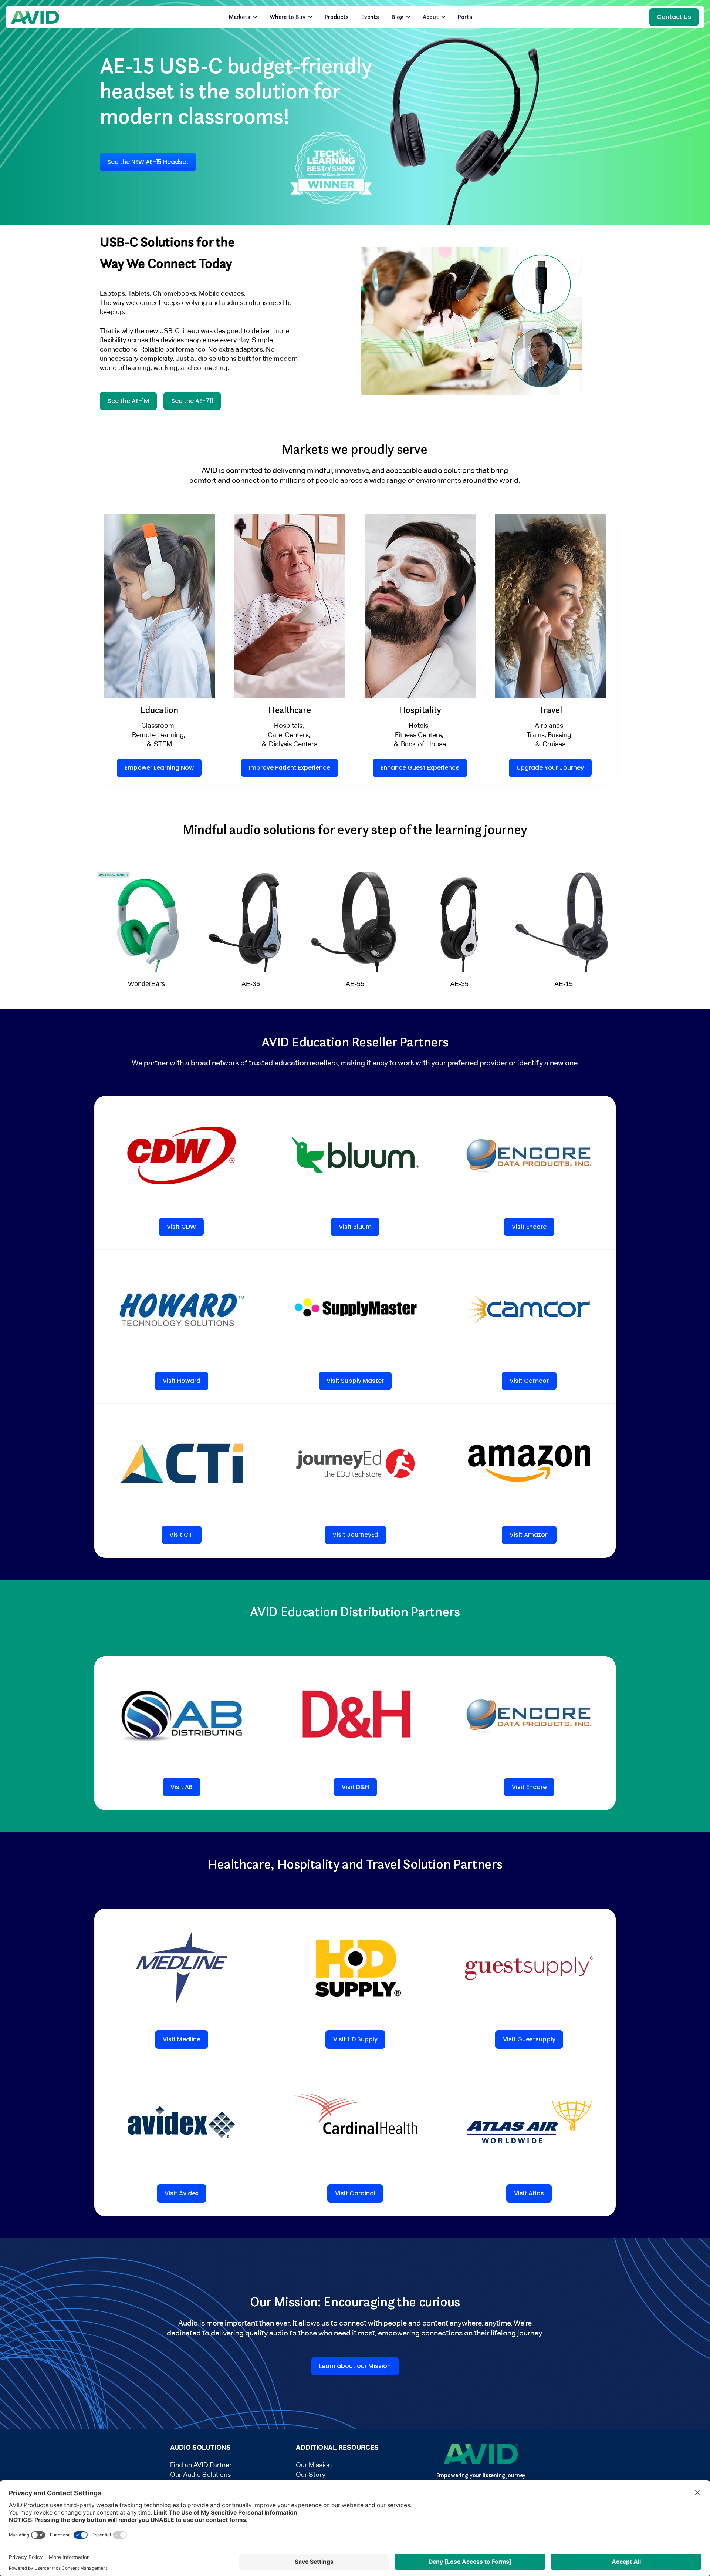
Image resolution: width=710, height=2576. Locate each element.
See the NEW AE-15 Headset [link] (148, 162)
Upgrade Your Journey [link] (550, 768)
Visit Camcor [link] (529, 1381)
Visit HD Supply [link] (355, 2039)
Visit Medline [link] (182, 2039)
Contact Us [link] (674, 17)
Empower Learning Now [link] (159, 768)
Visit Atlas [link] (529, 2193)
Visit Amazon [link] (529, 1535)
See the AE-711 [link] (192, 401)
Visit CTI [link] (182, 1535)
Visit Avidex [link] (182, 2193)
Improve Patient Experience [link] (290, 768)
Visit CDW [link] (181, 1227)
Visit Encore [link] (529, 1227)
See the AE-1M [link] (128, 401)
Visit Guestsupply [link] (529, 2039)
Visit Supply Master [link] (355, 1381)
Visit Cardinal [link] (355, 2193)
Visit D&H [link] (355, 1787)
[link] (35, 17)
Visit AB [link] (182, 1787)
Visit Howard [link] (182, 1381)
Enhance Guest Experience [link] (420, 768)
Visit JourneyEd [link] (355, 1535)
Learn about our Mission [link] (355, 2366)
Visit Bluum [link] (355, 1227)
